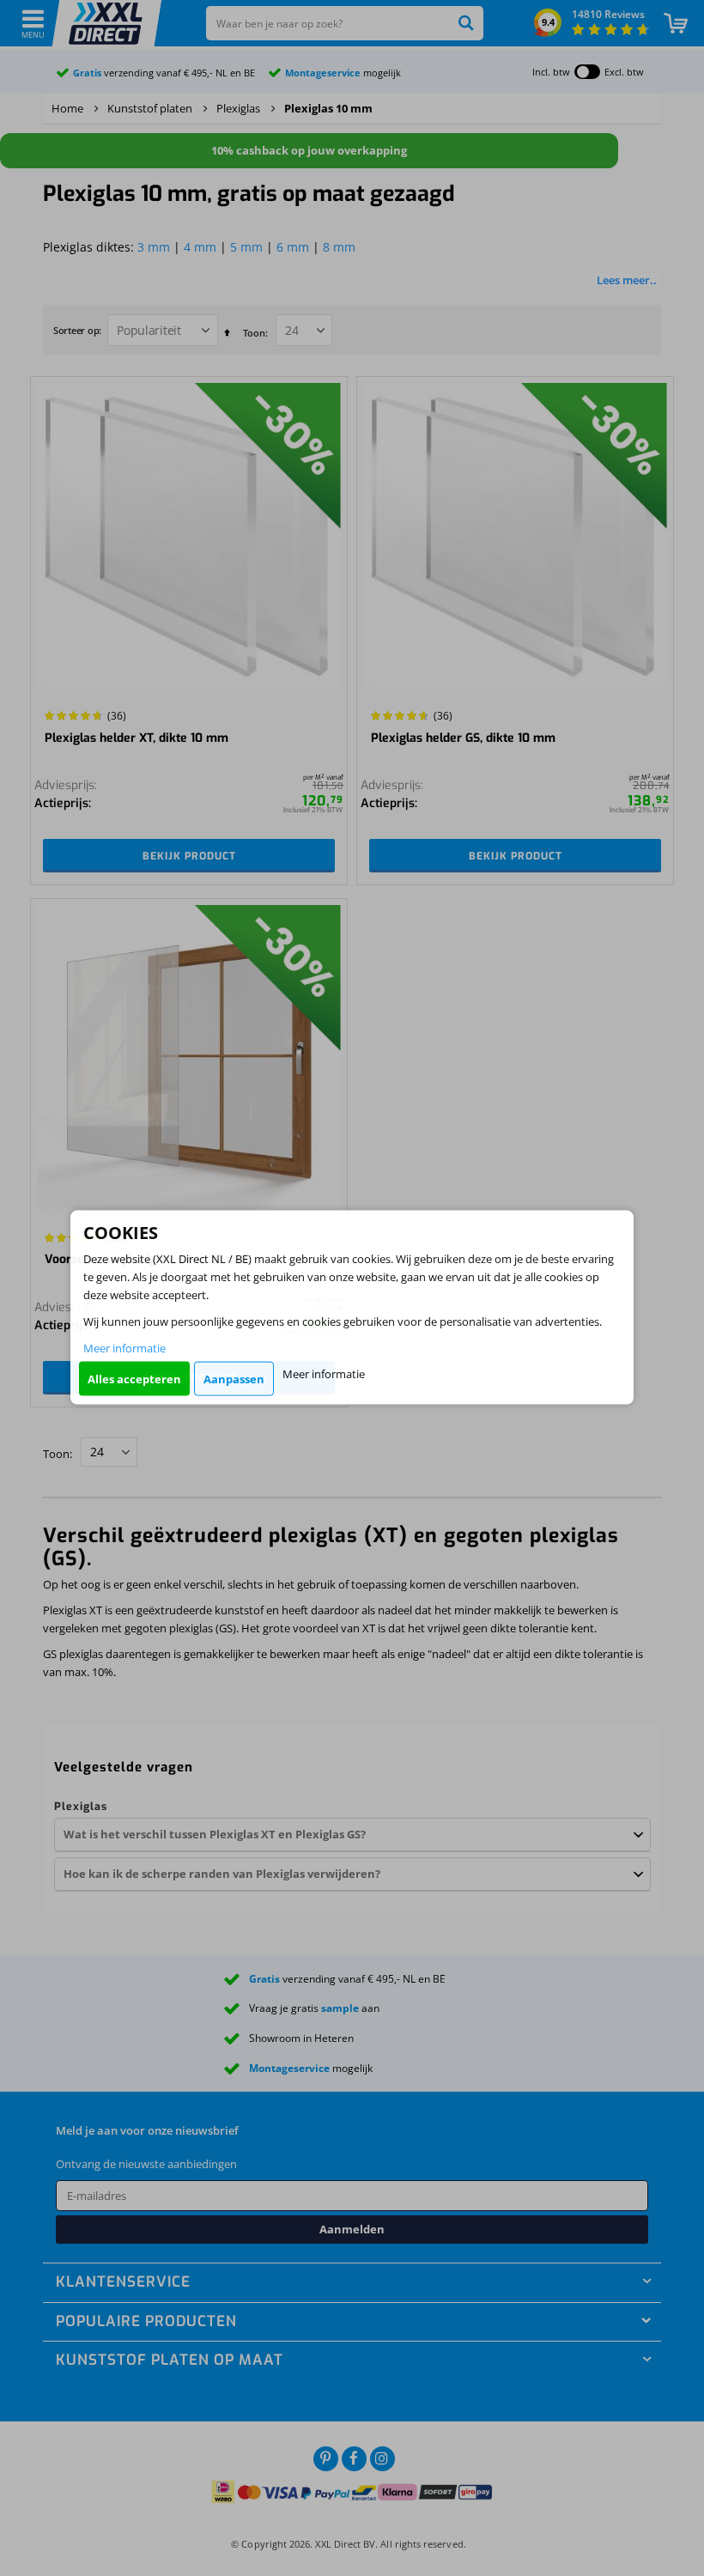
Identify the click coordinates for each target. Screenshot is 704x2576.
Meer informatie (124, 1348)
